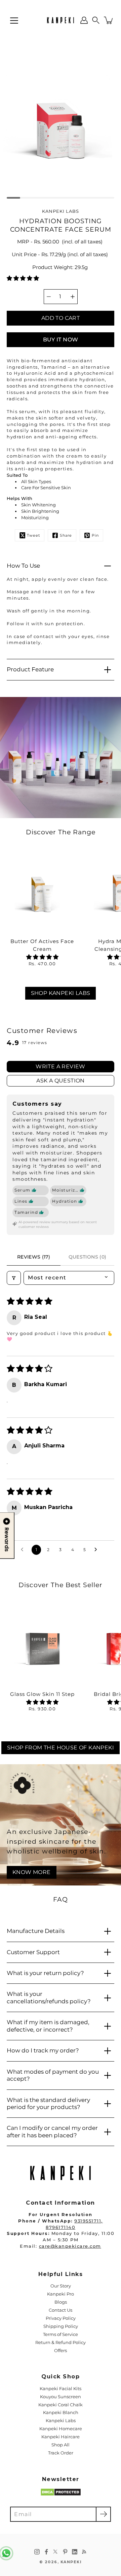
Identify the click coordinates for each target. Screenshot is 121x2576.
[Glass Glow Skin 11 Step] (42, 1645)
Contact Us (61, 2310)
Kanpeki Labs (61, 2421)
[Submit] (103, 2514)
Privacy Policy (61, 2318)
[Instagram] (37, 2552)
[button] (96, 20)
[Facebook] (46, 2552)
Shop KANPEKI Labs (61, 993)
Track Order (61, 2453)
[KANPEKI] (61, 20)
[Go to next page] (97, 1550)
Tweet (33, 536)
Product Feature (30, 669)
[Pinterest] (65, 2552)
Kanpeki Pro (61, 2294)
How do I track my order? (43, 2050)
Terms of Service (61, 2334)
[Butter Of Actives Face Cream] (42, 892)
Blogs (61, 2302)
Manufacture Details (36, 1931)
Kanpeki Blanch (61, 2413)
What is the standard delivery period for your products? (48, 2103)
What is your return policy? (45, 1973)
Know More (32, 1872)
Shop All (61, 2445)
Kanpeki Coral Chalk (61, 2405)
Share (66, 536)
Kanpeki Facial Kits (61, 2389)
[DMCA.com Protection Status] (61, 2495)
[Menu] (14, 21)
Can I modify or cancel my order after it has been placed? (52, 2131)
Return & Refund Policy (61, 2343)
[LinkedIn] (75, 2552)
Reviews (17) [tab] (34, 1257)
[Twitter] (56, 2552)
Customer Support (33, 1952)
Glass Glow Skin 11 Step (42, 1694)
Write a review (61, 1066)
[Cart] (109, 20)
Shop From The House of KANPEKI (61, 1748)
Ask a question (61, 1081)
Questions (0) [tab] (88, 1257)
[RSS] (84, 2552)
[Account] (84, 20)
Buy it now (61, 340)
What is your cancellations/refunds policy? (49, 1997)
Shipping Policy (61, 2326)
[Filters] (14, 1278)
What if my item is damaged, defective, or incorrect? (48, 2026)
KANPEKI (71, 2562)
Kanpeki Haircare (61, 2437)
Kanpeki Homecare (61, 2429)
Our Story (61, 2286)
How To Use (23, 566)
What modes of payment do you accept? (53, 2075)
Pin (95, 536)
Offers (61, 2351)
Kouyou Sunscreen (61, 2397)
